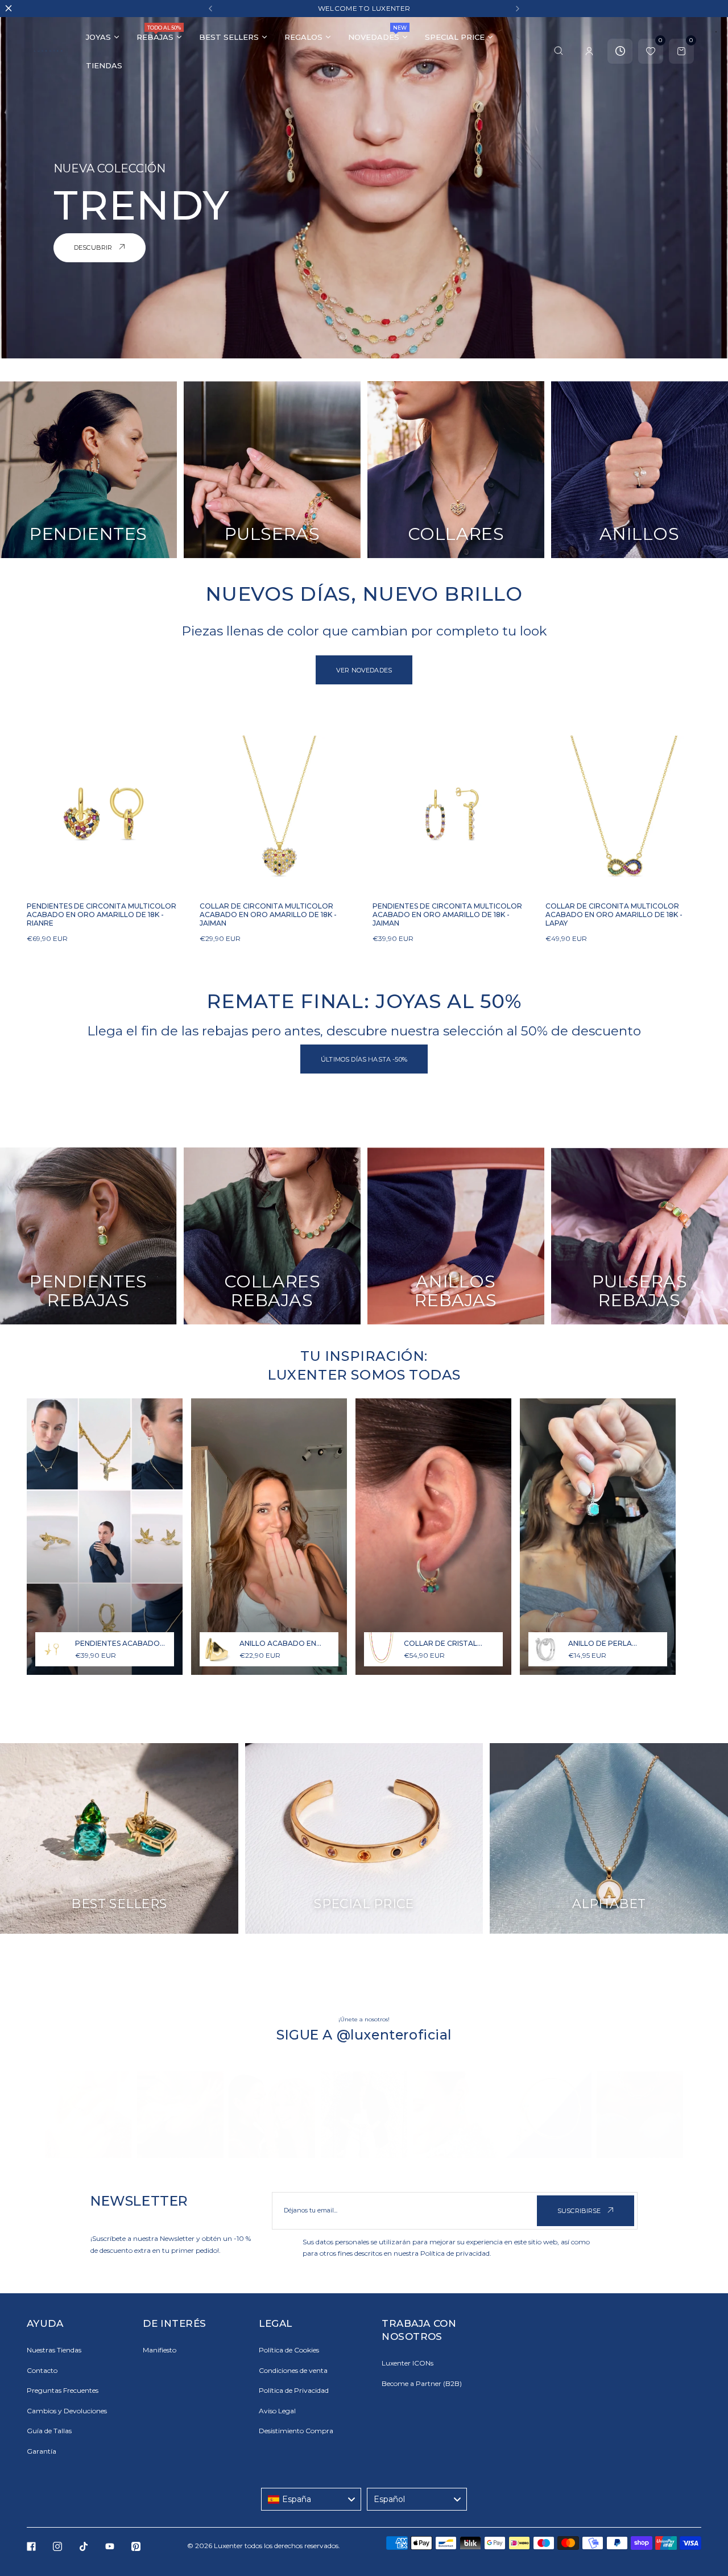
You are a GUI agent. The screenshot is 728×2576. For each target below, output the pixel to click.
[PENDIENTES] (88, 470)
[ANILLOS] (640, 470)
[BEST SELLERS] (119, 1838)
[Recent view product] (620, 51)
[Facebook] (31, 2546)
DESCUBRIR (94, 247)
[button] (210, 9)
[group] (88, 2115)
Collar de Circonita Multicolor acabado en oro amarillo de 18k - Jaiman (268, 915)
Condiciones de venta (293, 2370)
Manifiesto (160, 2350)
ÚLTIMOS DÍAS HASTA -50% (364, 1059)
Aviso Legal (277, 2411)
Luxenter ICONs (408, 2363)
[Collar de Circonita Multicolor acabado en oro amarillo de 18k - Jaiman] (278, 814)
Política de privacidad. (456, 2253)
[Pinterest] (136, 2546)
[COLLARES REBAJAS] (272, 1236)
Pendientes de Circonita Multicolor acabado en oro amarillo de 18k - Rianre (102, 915)
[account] (589, 51)
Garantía (42, 2451)
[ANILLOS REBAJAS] (456, 1236)
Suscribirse (580, 2211)
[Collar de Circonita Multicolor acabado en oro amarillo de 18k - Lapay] (623, 814)
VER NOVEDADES (364, 670)
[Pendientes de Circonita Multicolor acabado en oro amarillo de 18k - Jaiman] (450, 814)
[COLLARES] (456, 470)
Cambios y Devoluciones (67, 2411)
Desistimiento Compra (296, 2431)
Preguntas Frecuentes (63, 2390)
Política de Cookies (289, 2350)
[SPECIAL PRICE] (364, 1838)
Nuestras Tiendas (54, 2350)
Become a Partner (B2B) (422, 2383)
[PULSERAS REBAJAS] (640, 1236)
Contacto (42, 2370)
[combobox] (311, 2499)
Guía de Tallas (49, 2431)
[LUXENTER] (48, 51)
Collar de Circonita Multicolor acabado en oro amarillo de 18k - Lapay (614, 915)
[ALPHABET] (609, 1838)
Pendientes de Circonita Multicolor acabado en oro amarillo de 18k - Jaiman (447, 915)
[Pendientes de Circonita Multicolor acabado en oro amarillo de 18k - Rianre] (105, 814)
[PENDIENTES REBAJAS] (88, 1236)
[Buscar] (559, 51)
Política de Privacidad (294, 2390)
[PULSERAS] (272, 470)
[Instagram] (57, 2546)
